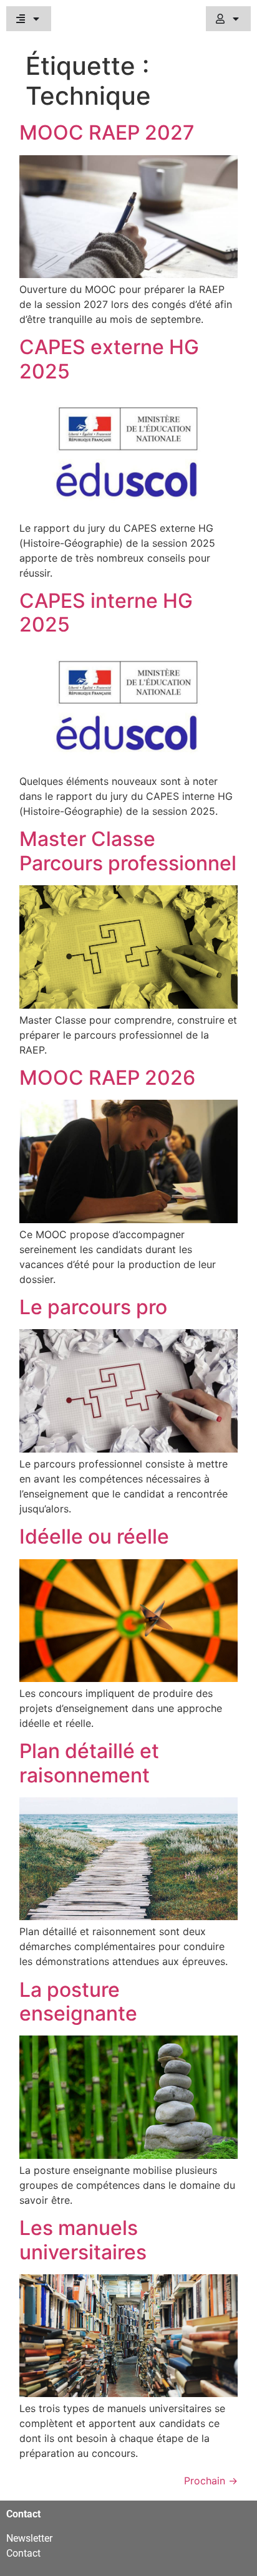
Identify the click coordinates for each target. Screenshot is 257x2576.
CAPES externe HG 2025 (109, 359)
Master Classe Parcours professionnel (128, 851)
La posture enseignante (78, 2002)
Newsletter (29, 2538)
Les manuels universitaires (83, 2240)
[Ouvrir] (36, 19)
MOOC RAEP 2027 (107, 132)
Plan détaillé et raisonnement (89, 1763)
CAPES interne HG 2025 (106, 613)
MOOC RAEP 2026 (107, 1078)
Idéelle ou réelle (94, 1536)
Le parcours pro (93, 1307)
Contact (23, 2553)
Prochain (211, 2481)
